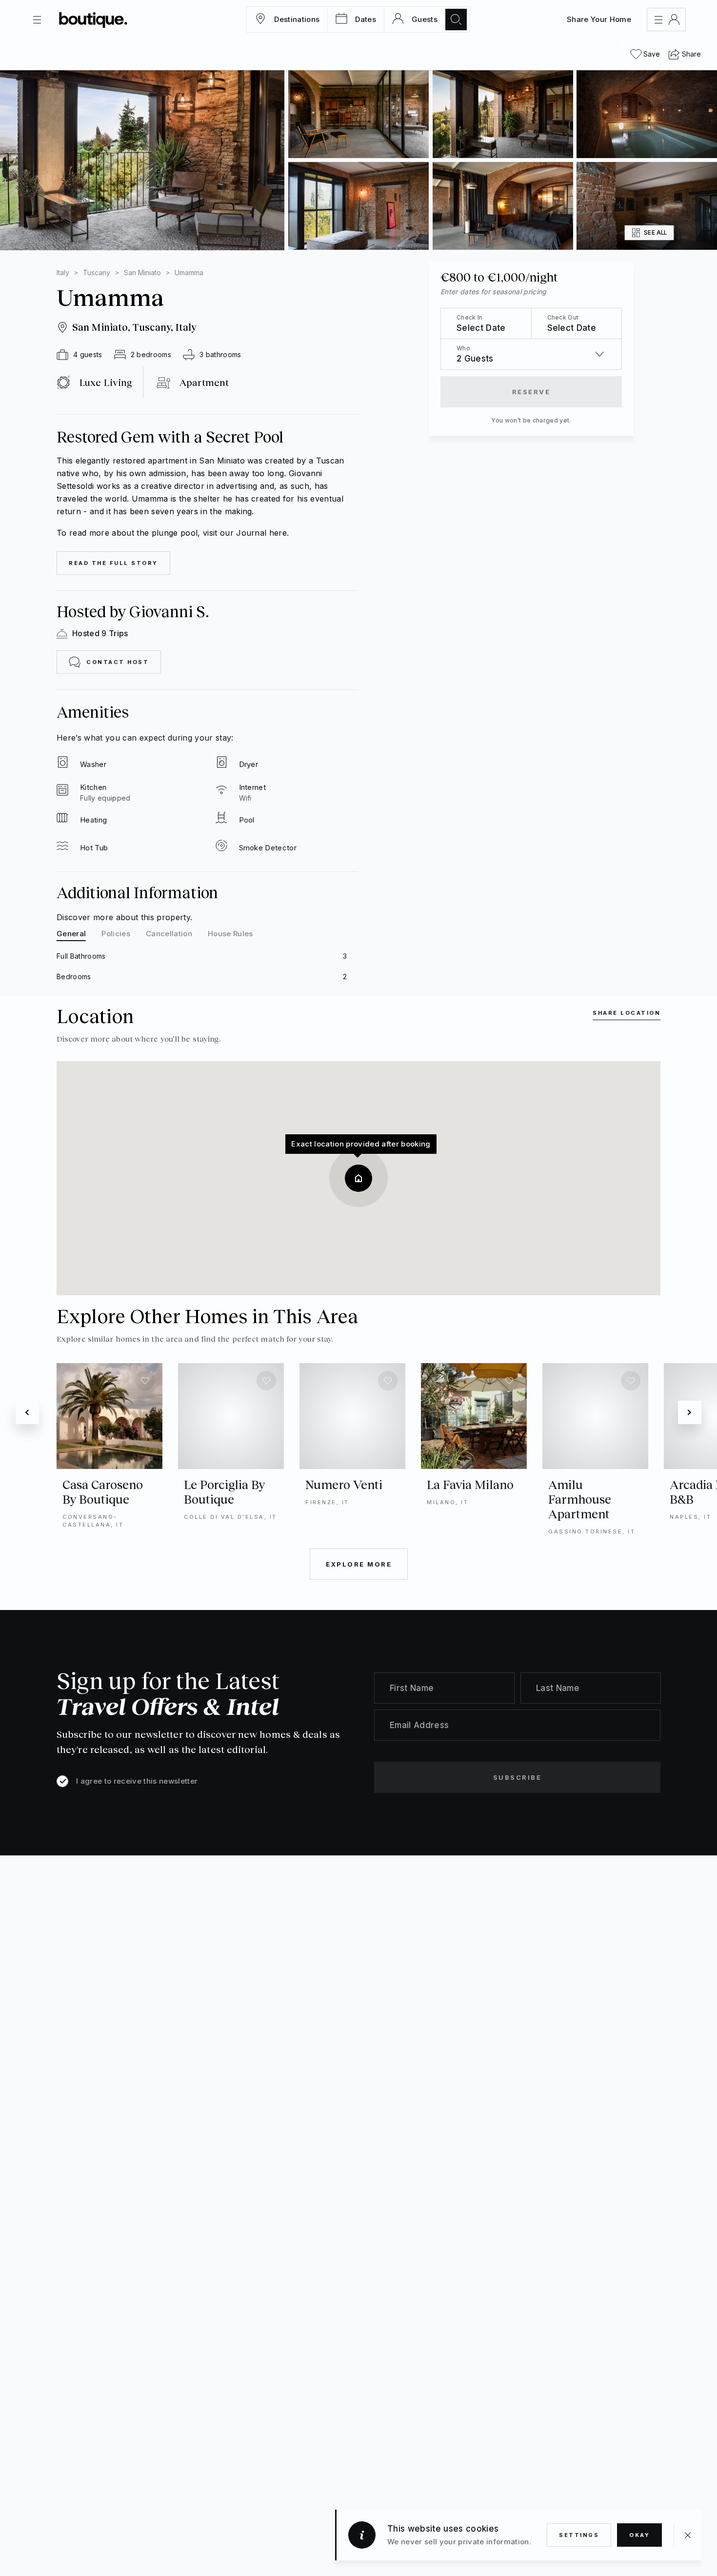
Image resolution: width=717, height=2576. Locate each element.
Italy (63, 272)
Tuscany (97, 272)
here (278, 533)
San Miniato (142, 272)
